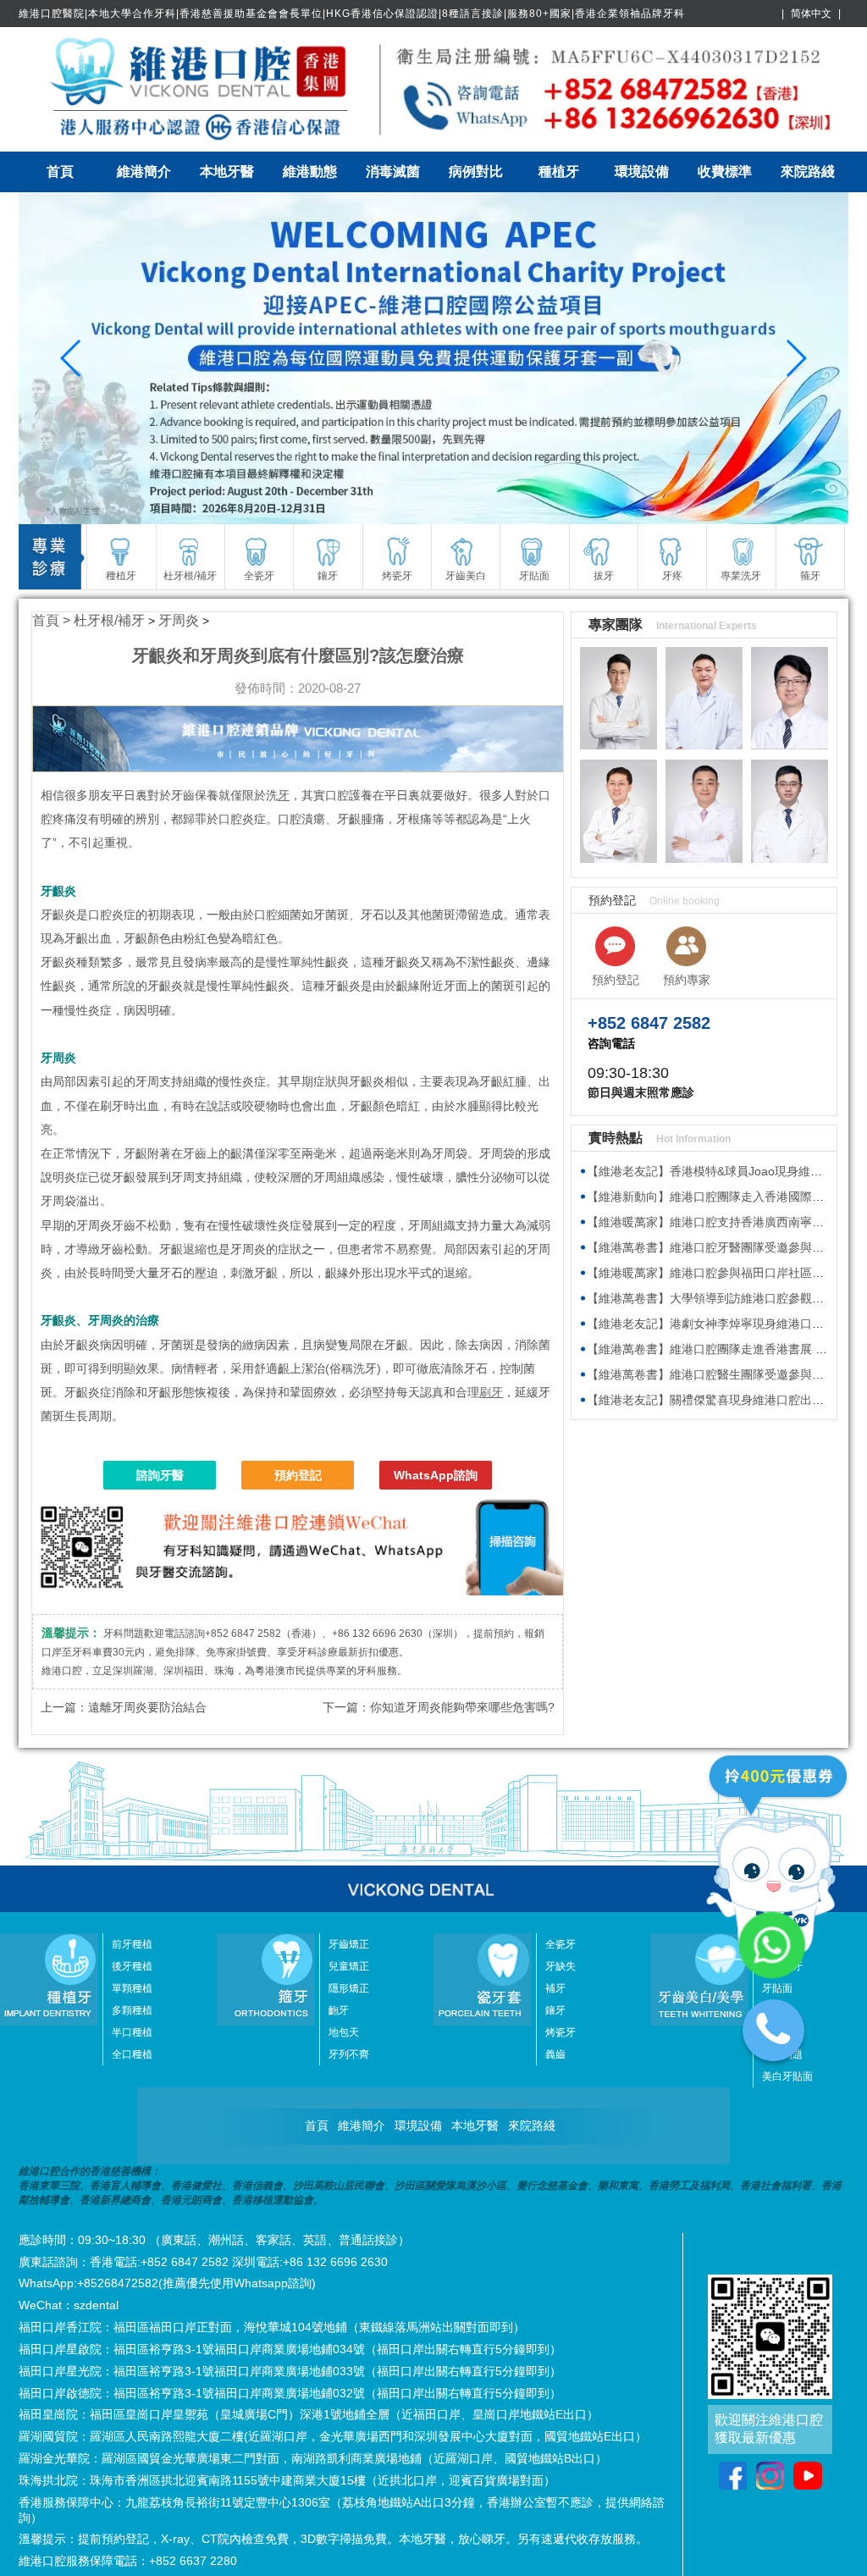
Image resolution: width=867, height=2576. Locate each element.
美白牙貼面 (787, 2076)
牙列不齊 (349, 2054)
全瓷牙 (561, 1944)
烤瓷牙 (561, 2032)
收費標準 (725, 171)
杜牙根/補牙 (109, 620)
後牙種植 (132, 1966)
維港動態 (310, 171)
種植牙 (559, 171)
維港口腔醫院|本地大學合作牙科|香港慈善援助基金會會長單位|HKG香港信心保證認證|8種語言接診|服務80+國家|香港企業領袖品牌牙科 (352, 14)
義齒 (555, 2054)
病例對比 (476, 171)
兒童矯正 (349, 1966)
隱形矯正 (349, 1988)
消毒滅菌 (393, 171)
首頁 (60, 171)
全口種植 (132, 2054)
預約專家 (687, 980)
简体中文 (811, 14)
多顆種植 (132, 2010)
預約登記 (298, 1475)
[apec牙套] (433, 358)
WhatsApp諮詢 (436, 1475)
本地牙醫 (227, 171)
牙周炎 (179, 620)
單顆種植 (132, 1988)
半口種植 (132, 2032)
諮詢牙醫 (160, 1475)
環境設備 (642, 171)
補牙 (555, 1988)
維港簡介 (144, 171)
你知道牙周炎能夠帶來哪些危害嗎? (462, 1707)
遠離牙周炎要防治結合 (147, 1707)
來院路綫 (808, 171)
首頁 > (53, 620)
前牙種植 (132, 1944)
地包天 (344, 2032)
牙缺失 (561, 1966)
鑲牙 (555, 2010)
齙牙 (339, 2010)
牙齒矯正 (349, 1944)
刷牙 (491, 1392)
